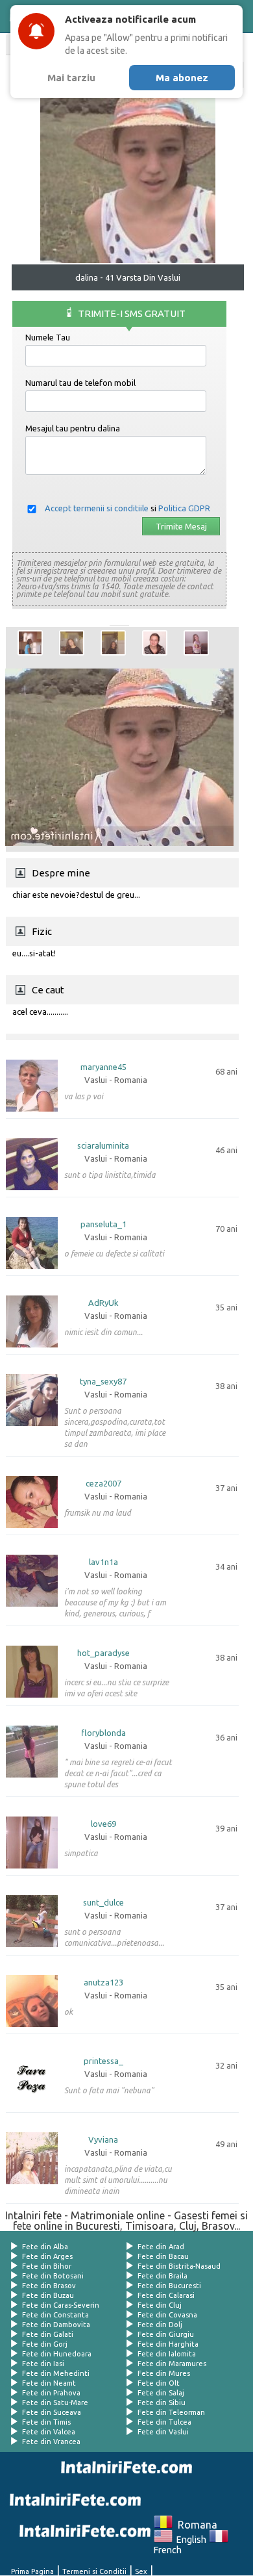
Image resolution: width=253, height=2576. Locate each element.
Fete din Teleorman (171, 2412)
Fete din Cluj (160, 2305)
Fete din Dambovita (56, 2325)
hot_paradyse (103, 1653)
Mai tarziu (71, 78)
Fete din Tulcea (164, 2422)
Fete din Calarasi (166, 2295)
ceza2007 (103, 1484)
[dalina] (30, 643)
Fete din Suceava (52, 2412)
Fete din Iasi (43, 2364)
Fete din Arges (47, 2256)
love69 (103, 1824)
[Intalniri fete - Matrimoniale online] (124, 2468)
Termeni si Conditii (94, 2571)
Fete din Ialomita (167, 2354)
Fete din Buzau (48, 2295)
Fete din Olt (159, 2383)
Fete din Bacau (163, 2256)
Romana (195, 2525)
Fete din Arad (161, 2247)
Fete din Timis (46, 2422)
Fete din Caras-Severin (61, 2305)
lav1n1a (103, 1562)
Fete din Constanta (55, 2315)
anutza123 (103, 1983)
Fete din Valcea (49, 2432)
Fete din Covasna (167, 2315)
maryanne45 (103, 1067)
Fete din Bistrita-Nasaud (179, 2266)
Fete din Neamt (49, 2383)
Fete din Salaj (161, 2393)
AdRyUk (103, 1303)
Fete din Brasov (49, 2286)
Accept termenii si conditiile (97, 508)
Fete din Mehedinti (56, 2373)
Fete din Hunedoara (57, 2354)
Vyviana (103, 2140)
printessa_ (103, 2061)
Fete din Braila (163, 2276)
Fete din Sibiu (162, 2403)
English (189, 2540)
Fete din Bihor (47, 2266)
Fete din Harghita (168, 2344)
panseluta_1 (103, 1224)
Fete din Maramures (172, 2364)
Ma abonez (182, 78)
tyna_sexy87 (103, 1382)
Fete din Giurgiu (166, 2334)
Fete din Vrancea (51, 2442)
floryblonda (103, 1733)
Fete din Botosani (53, 2276)
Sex (141, 2571)
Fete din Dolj (160, 2325)
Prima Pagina (32, 2571)
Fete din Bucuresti (169, 2286)
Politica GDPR (184, 508)
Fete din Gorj (45, 2344)
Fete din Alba (45, 2247)
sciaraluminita (103, 1146)
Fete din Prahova (51, 2393)
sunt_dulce (103, 1903)
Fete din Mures (164, 2373)
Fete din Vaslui (163, 2432)
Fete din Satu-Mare (55, 2403)
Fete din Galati (48, 2334)
